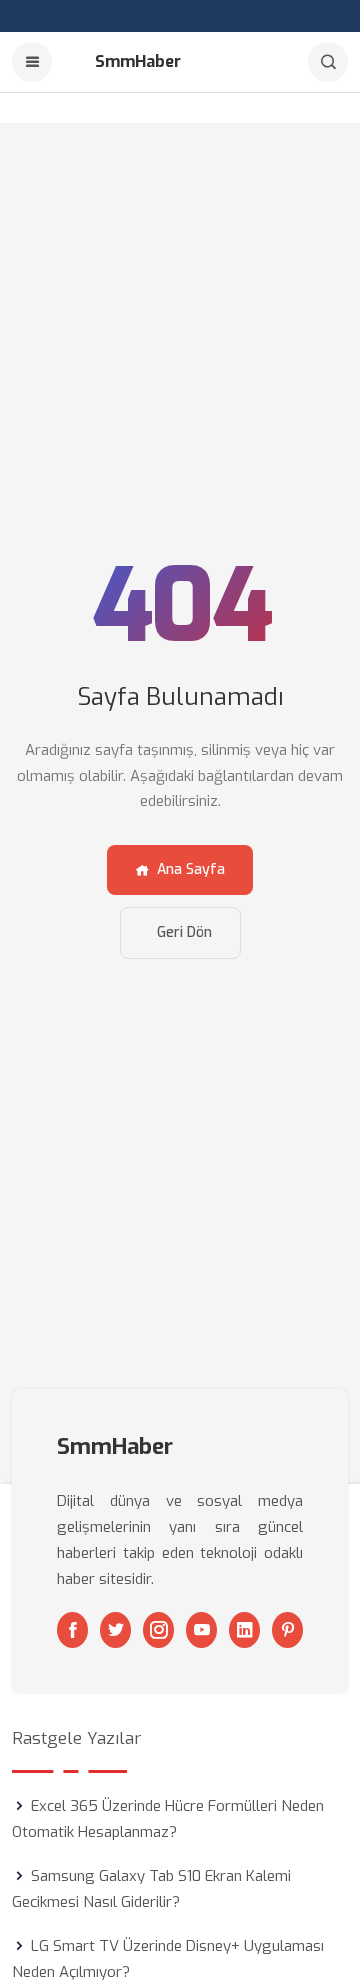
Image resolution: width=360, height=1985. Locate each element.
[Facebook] (72, 1630)
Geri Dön (184, 932)
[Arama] (328, 62)
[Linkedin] (244, 1630)
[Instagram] (158, 1630)
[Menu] (32, 62)
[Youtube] (201, 1630)
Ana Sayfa (191, 869)
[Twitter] (115, 1630)
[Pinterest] (287, 1630)
